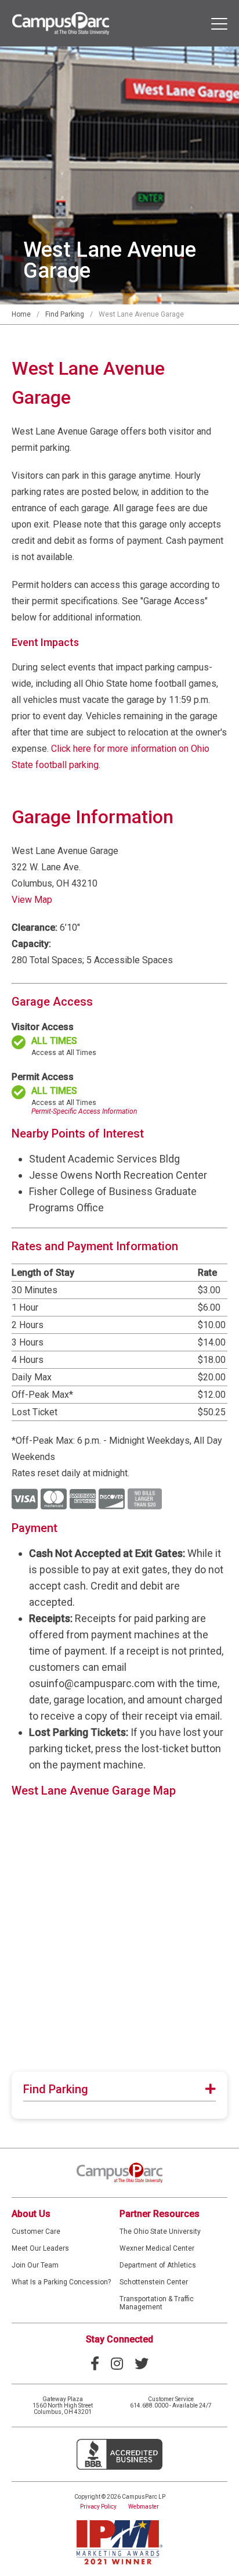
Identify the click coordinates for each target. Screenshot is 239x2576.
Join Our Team (35, 2265)
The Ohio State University (160, 2231)
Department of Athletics (158, 2265)
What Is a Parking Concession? (61, 2282)
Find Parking (65, 314)
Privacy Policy (98, 2507)
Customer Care (36, 2231)
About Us (31, 2214)
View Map (32, 900)
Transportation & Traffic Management (157, 2303)
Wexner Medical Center (157, 2248)
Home (21, 314)
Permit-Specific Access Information (84, 1111)
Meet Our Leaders (40, 2248)
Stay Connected (119, 2339)
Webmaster (144, 2507)
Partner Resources (160, 2214)
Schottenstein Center (154, 2282)
